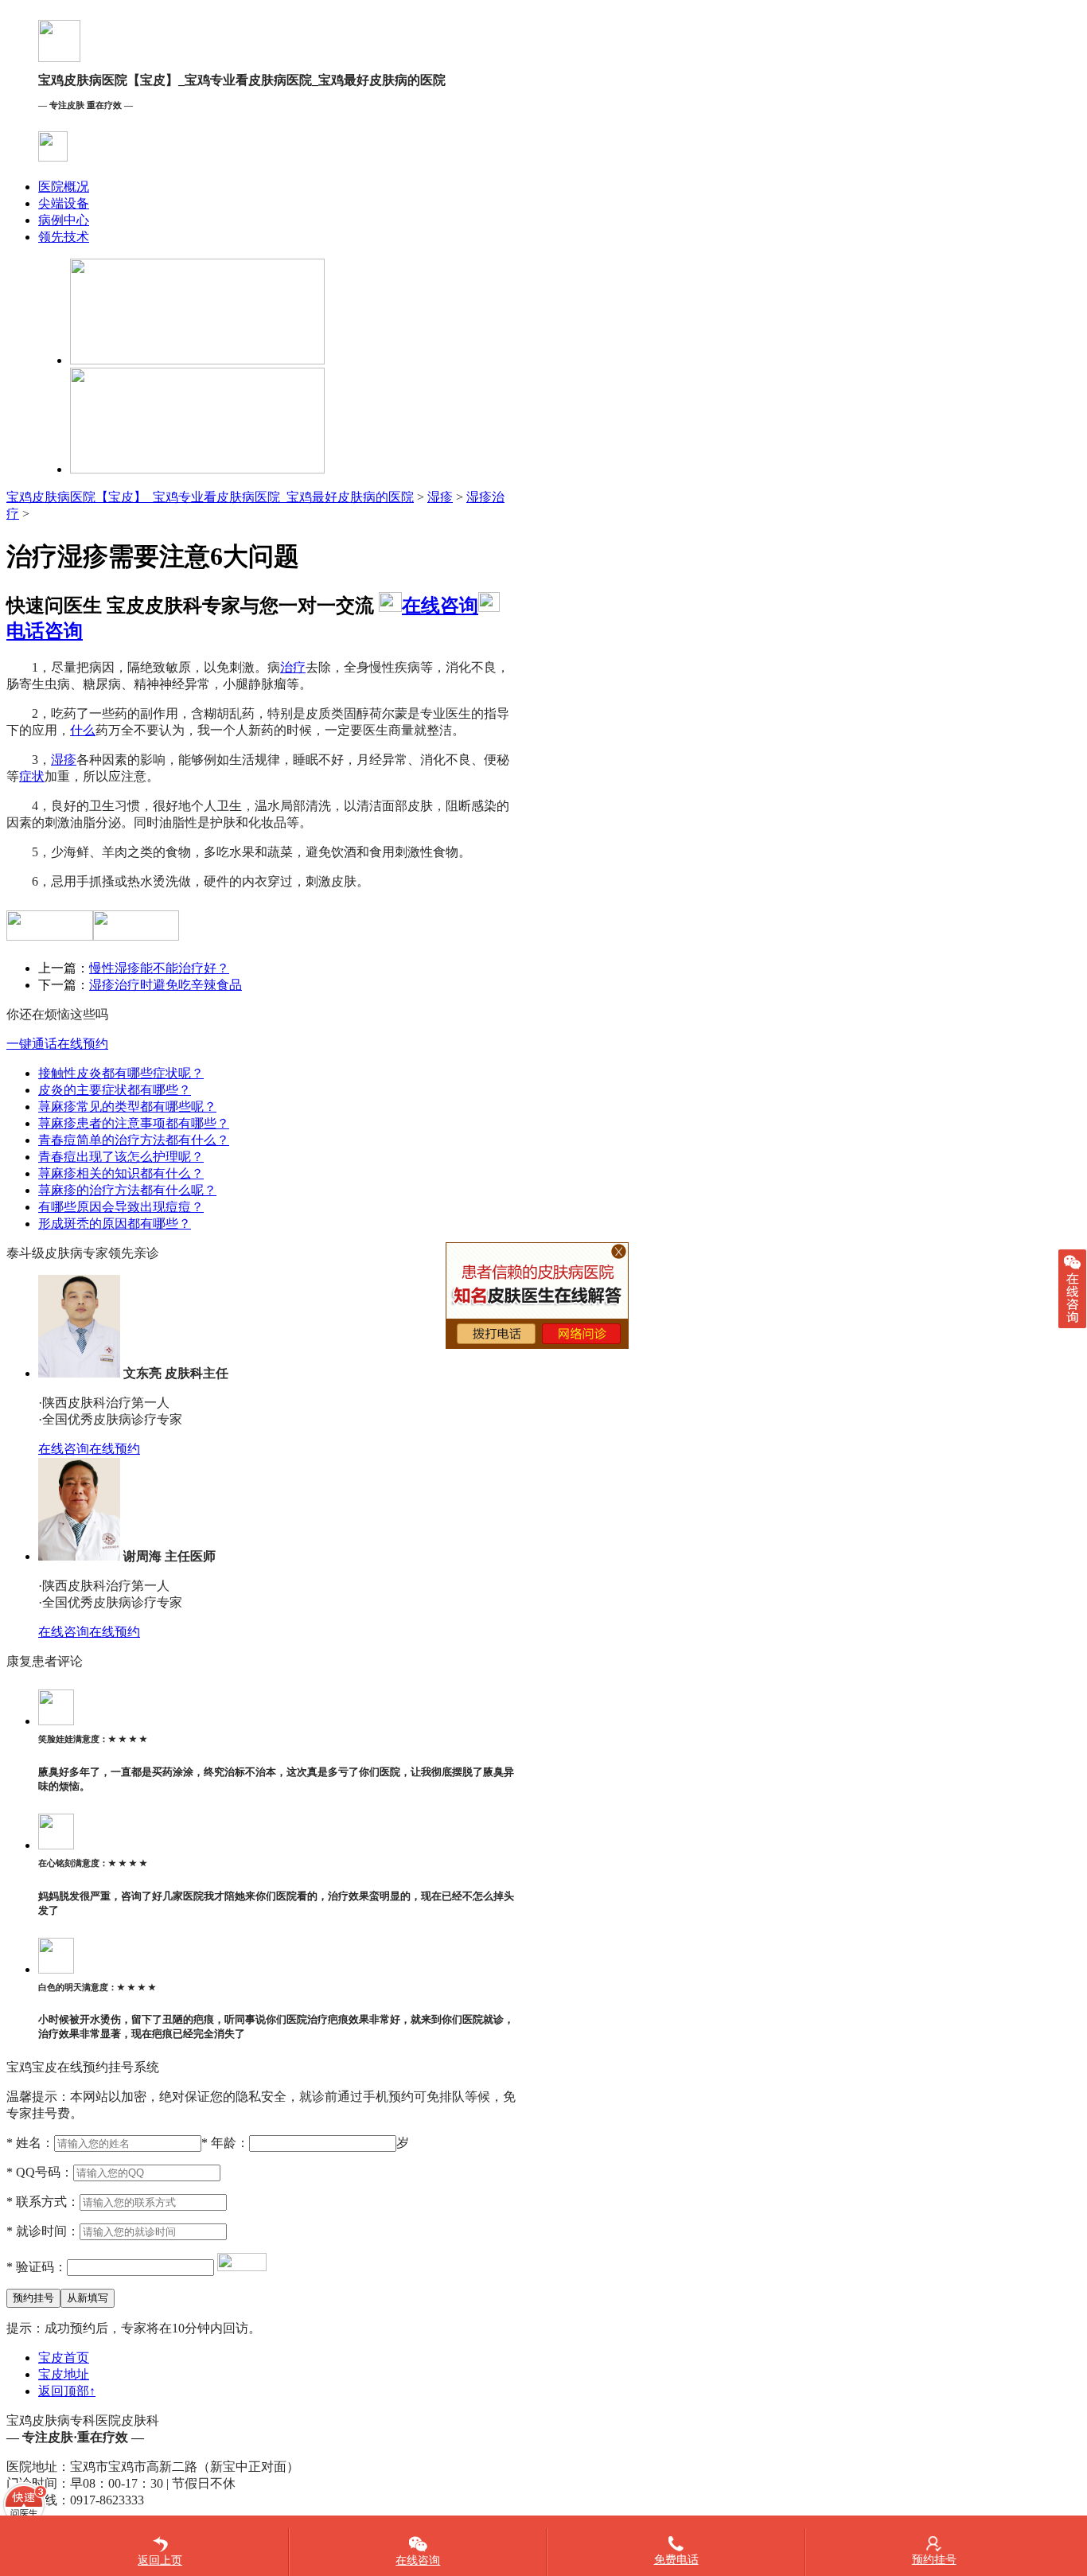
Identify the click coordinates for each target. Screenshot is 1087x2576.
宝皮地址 (64, 2374)
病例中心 (64, 220)
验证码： (37, 2267)
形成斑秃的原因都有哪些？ (115, 1224)
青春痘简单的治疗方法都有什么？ (134, 1140)
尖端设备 (64, 203)
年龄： (225, 2143)
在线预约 (83, 1044)
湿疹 (440, 497)
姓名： (30, 2143)
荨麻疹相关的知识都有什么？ (121, 1173)
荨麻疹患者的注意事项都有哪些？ (134, 1123)
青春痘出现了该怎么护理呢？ (121, 1157)
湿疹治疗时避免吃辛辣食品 (166, 985)
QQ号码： (40, 2172)
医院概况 (64, 187)
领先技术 (64, 237)
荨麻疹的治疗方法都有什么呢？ (127, 1190)
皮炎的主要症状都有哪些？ (115, 1090)
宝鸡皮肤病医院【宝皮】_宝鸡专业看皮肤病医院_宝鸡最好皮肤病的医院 (210, 497)
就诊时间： (43, 2231)
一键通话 (32, 1044)
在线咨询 (440, 606)
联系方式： (43, 2202)
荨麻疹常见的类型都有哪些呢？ (127, 1107)
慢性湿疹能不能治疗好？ (159, 968)
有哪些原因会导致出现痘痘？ (121, 1207)
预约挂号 (934, 2560)
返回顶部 (67, 2391)
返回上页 (160, 2560)
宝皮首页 (64, 2358)
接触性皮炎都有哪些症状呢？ (121, 1073)
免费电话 (676, 2560)
